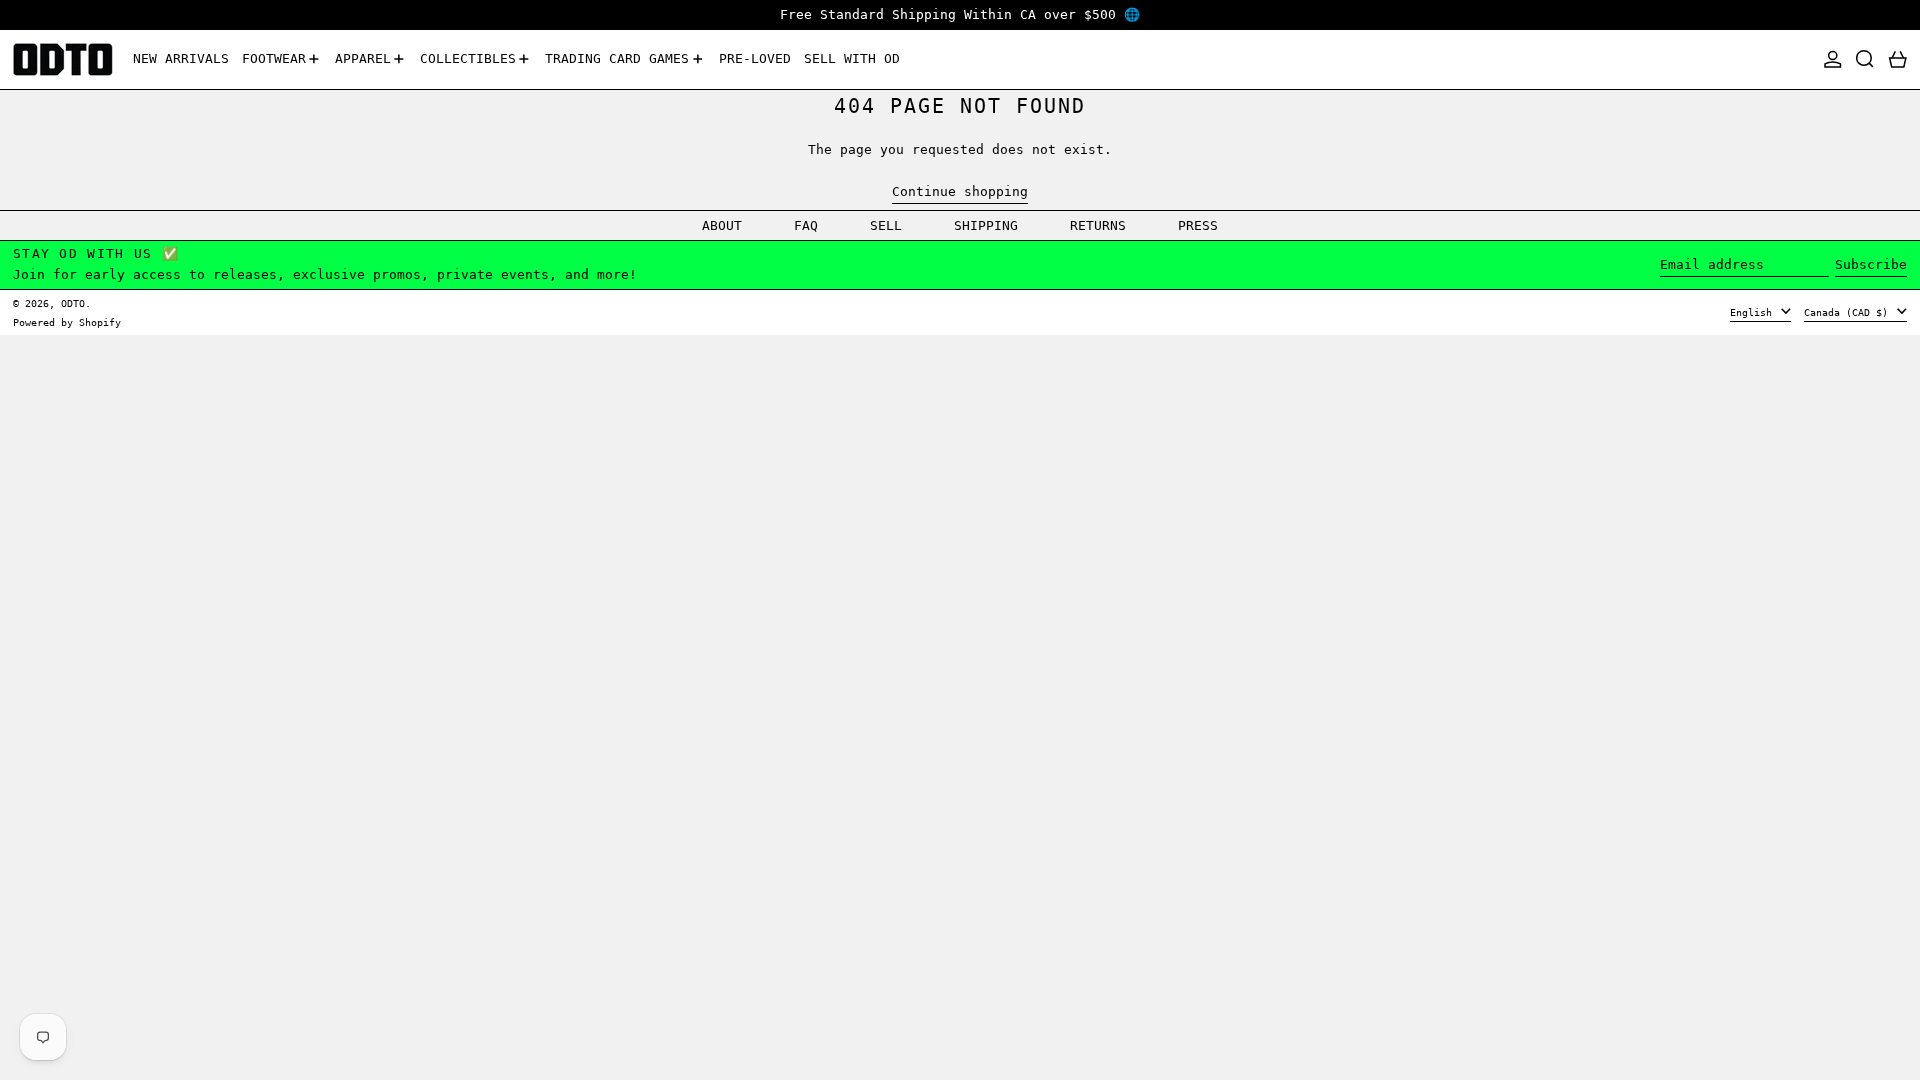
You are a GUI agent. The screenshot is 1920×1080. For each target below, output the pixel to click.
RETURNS (1098, 225)
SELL (886, 225)
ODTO (73, 303)
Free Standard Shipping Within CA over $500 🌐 (960, 14)
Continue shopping (960, 191)
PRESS (1198, 225)
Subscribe (1871, 264)
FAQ (806, 225)
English (1754, 312)
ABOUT (722, 225)
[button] (1865, 59)
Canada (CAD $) (1849, 312)
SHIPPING (986, 225)
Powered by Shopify (67, 322)
